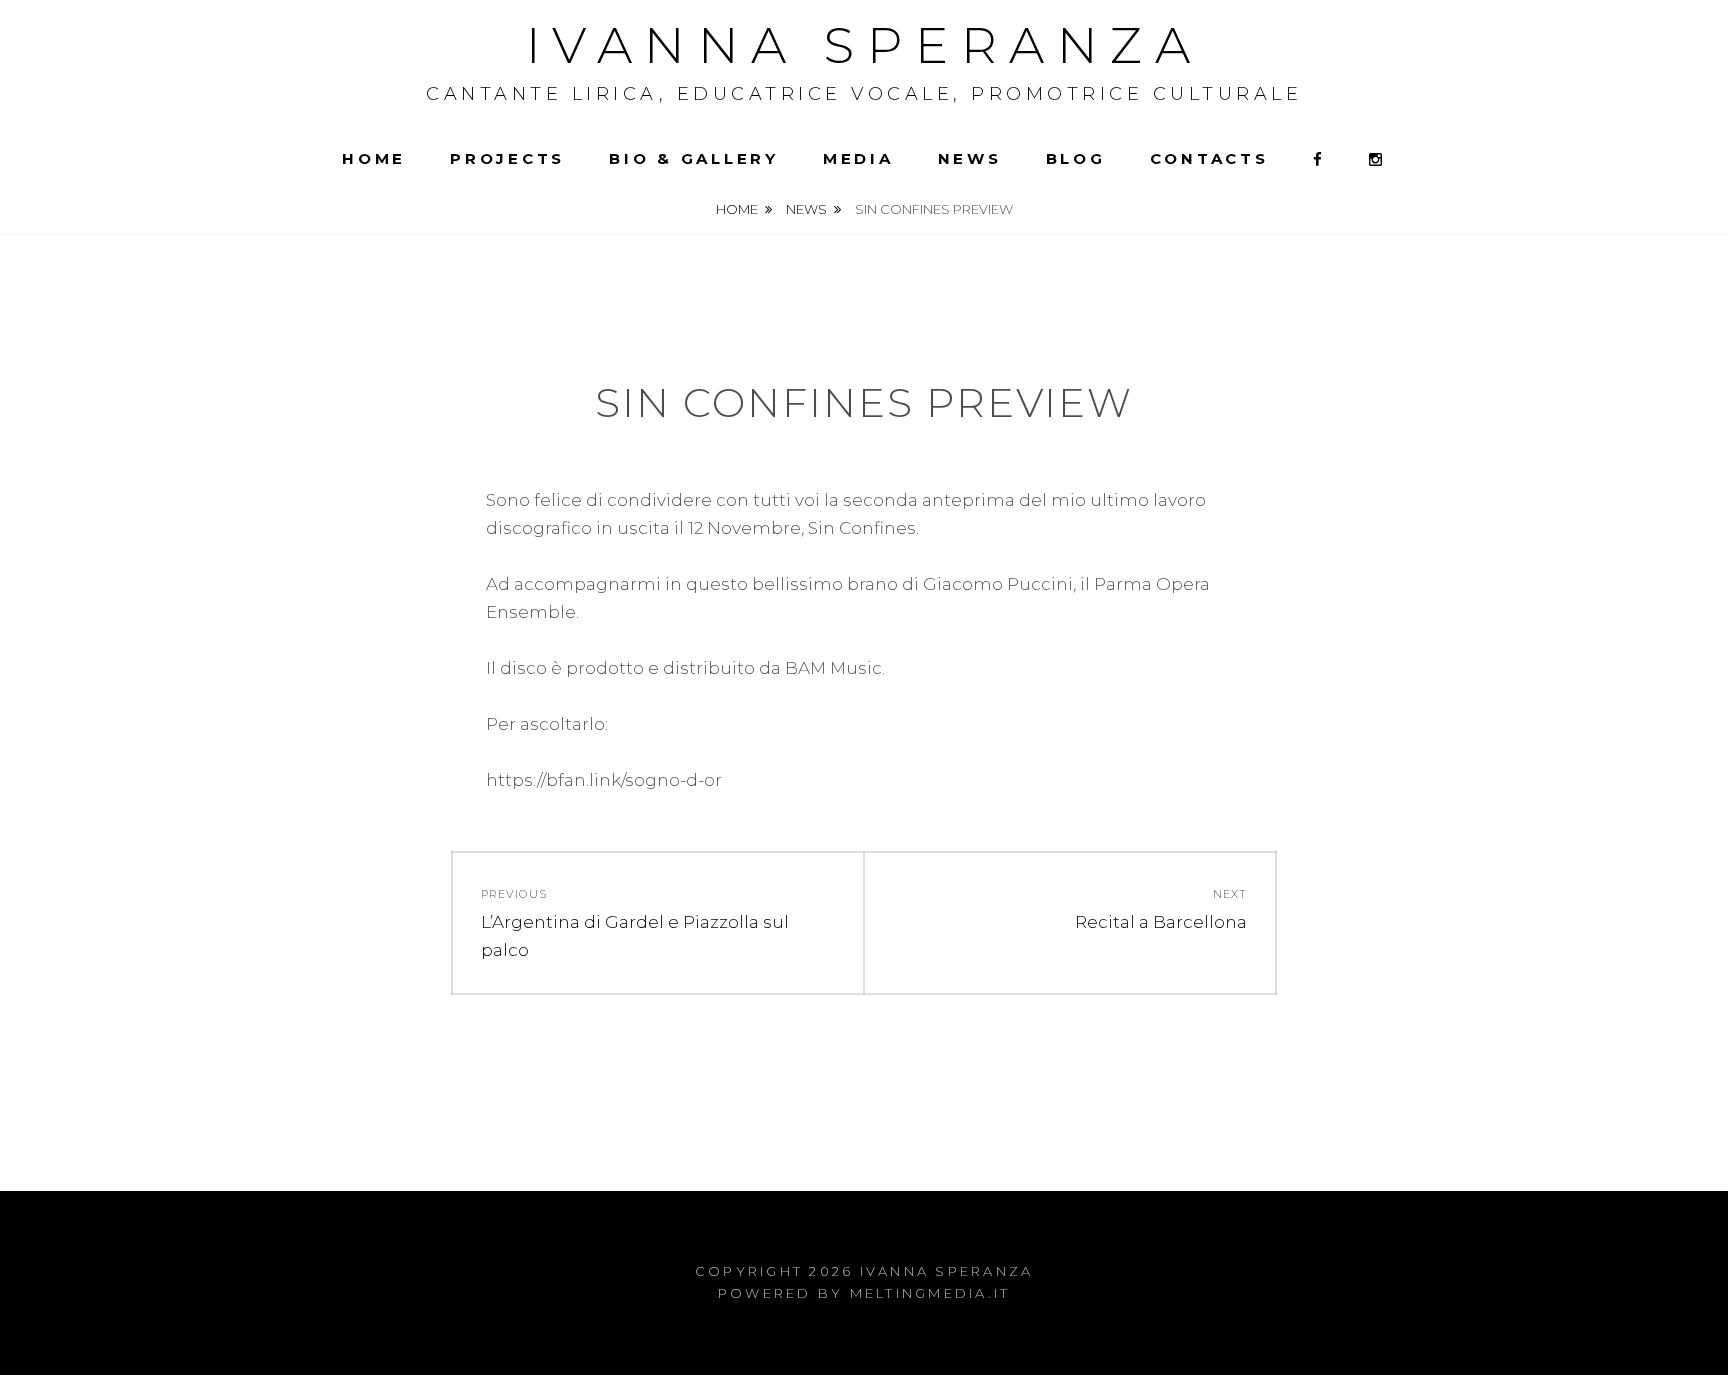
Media (858, 158)
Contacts (1209, 158)
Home (374, 158)
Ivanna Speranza (864, 45)
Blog (1076, 158)
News (970, 158)
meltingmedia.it (930, 1293)
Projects (507, 158)
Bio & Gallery (694, 158)
